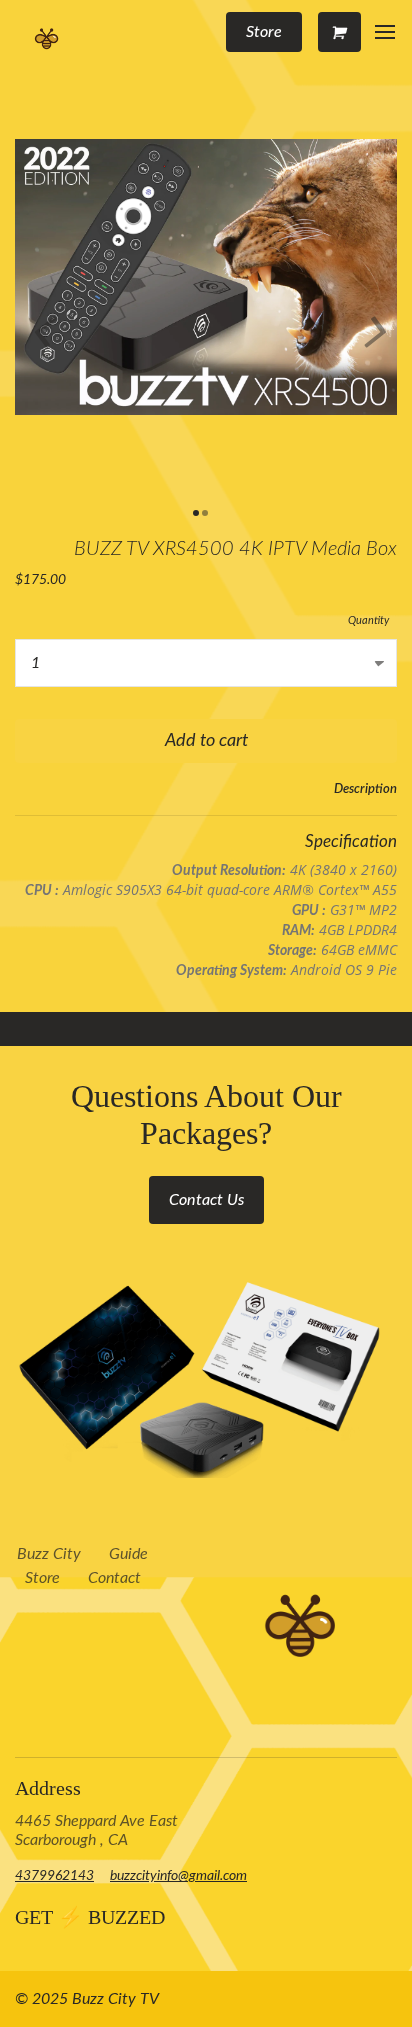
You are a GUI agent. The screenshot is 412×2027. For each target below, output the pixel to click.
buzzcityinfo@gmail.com (178, 1876)
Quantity (368, 620)
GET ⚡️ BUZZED (90, 1917)
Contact (114, 1578)
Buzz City (49, 1554)
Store (42, 1578)
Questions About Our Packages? (206, 1114)
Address (48, 1788)
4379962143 (54, 1876)
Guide (128, 1554)
